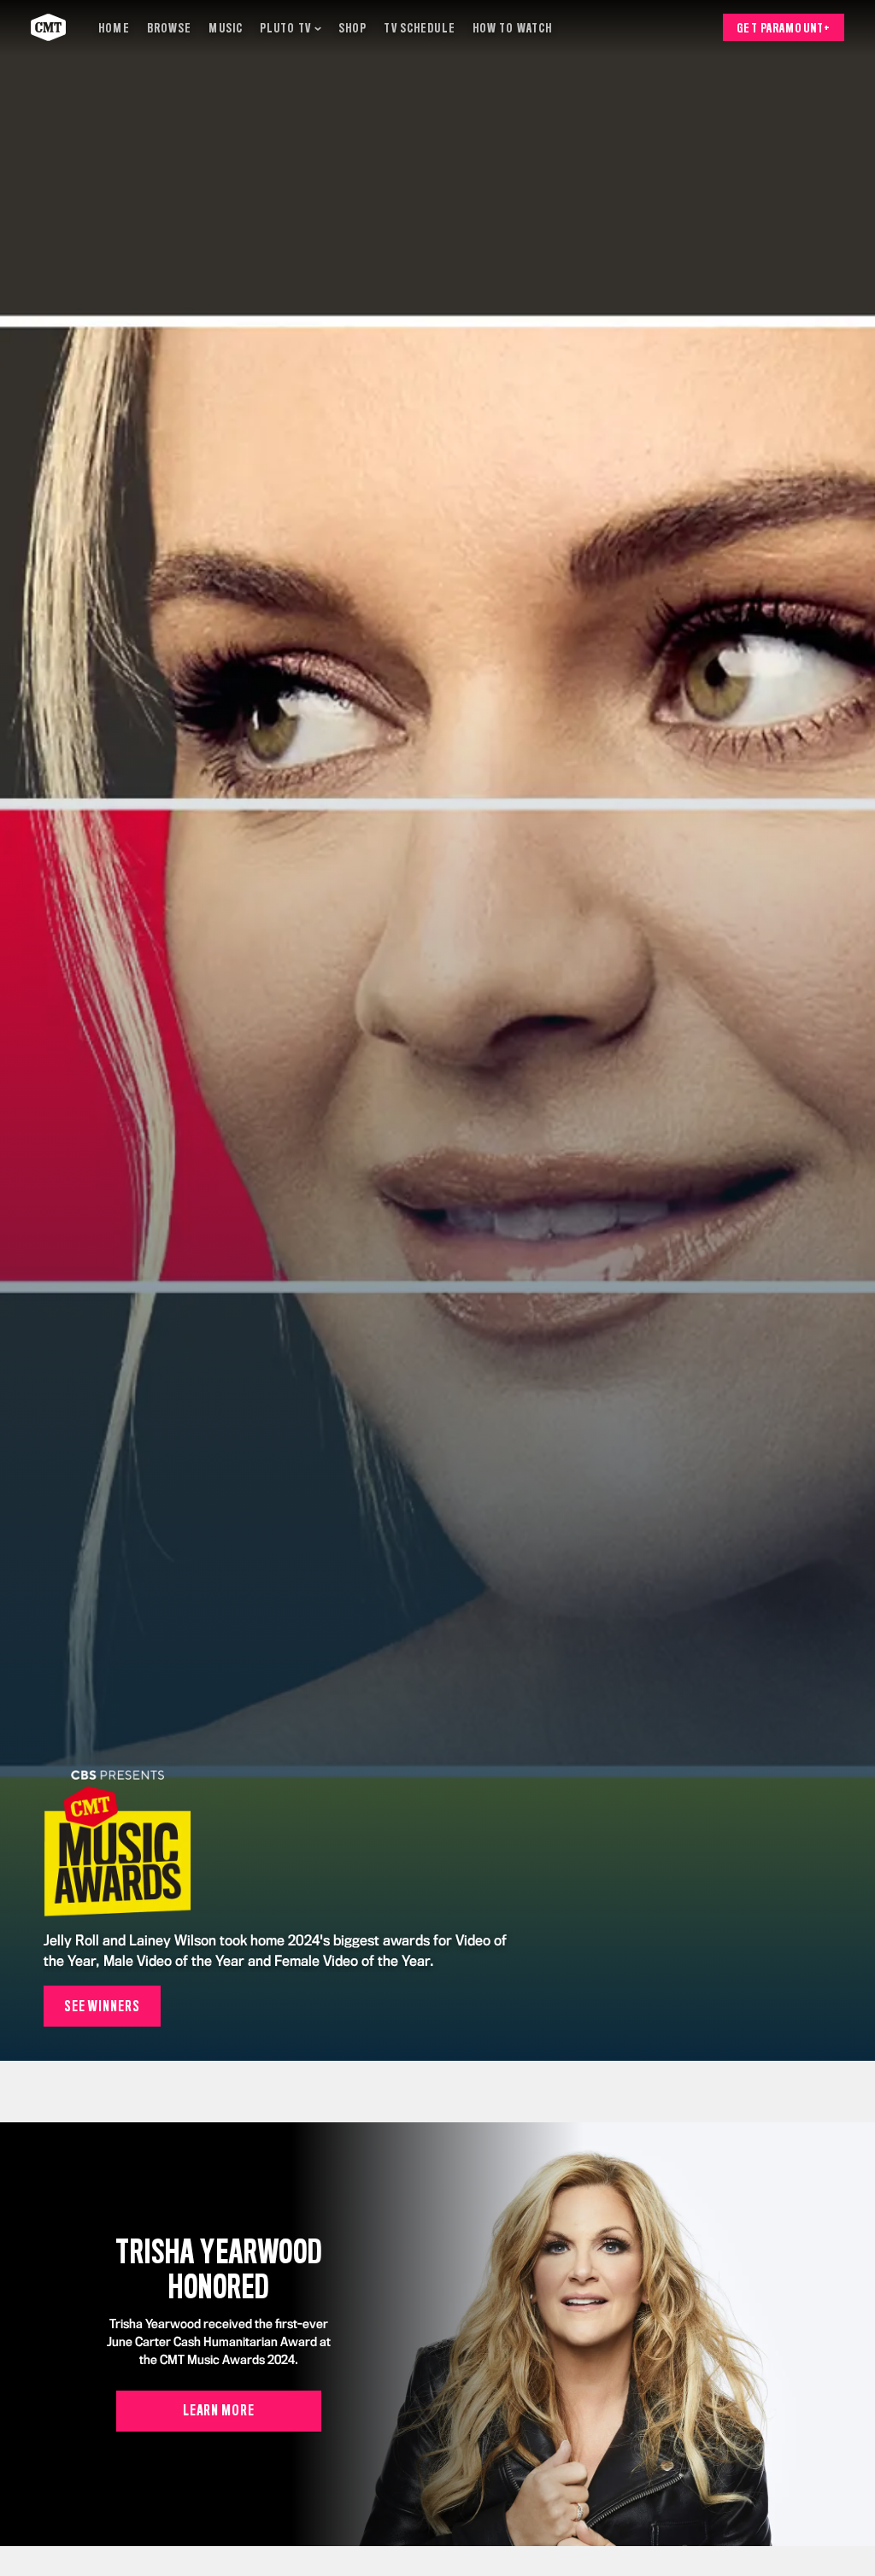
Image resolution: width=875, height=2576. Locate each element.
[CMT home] (48, 27)
